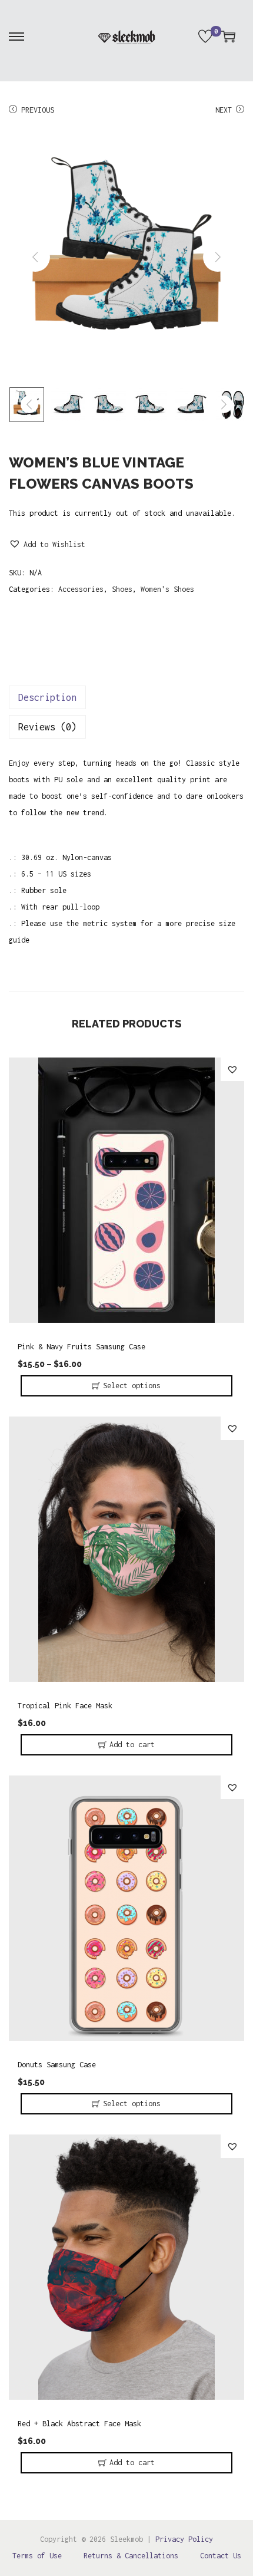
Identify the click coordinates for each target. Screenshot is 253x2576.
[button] (47, 545)
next (218, 257)
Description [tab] (47, 697)
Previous (38, 110)
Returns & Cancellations (131, 2556)
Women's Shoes (167, 589)
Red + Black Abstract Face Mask (79, 2424)
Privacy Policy (184, 2539)
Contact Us (221, 2556)
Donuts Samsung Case (57, 2065)
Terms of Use (37, 2556)
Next (224, 110)
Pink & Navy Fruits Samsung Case (81, 1347)
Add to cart (132, 1745)
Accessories (81, 589)
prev (35, 257)
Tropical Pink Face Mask (65, 1706)
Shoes (122, 589)
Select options (132, 1386)
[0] (205, 37)
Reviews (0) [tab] (47, 727)
